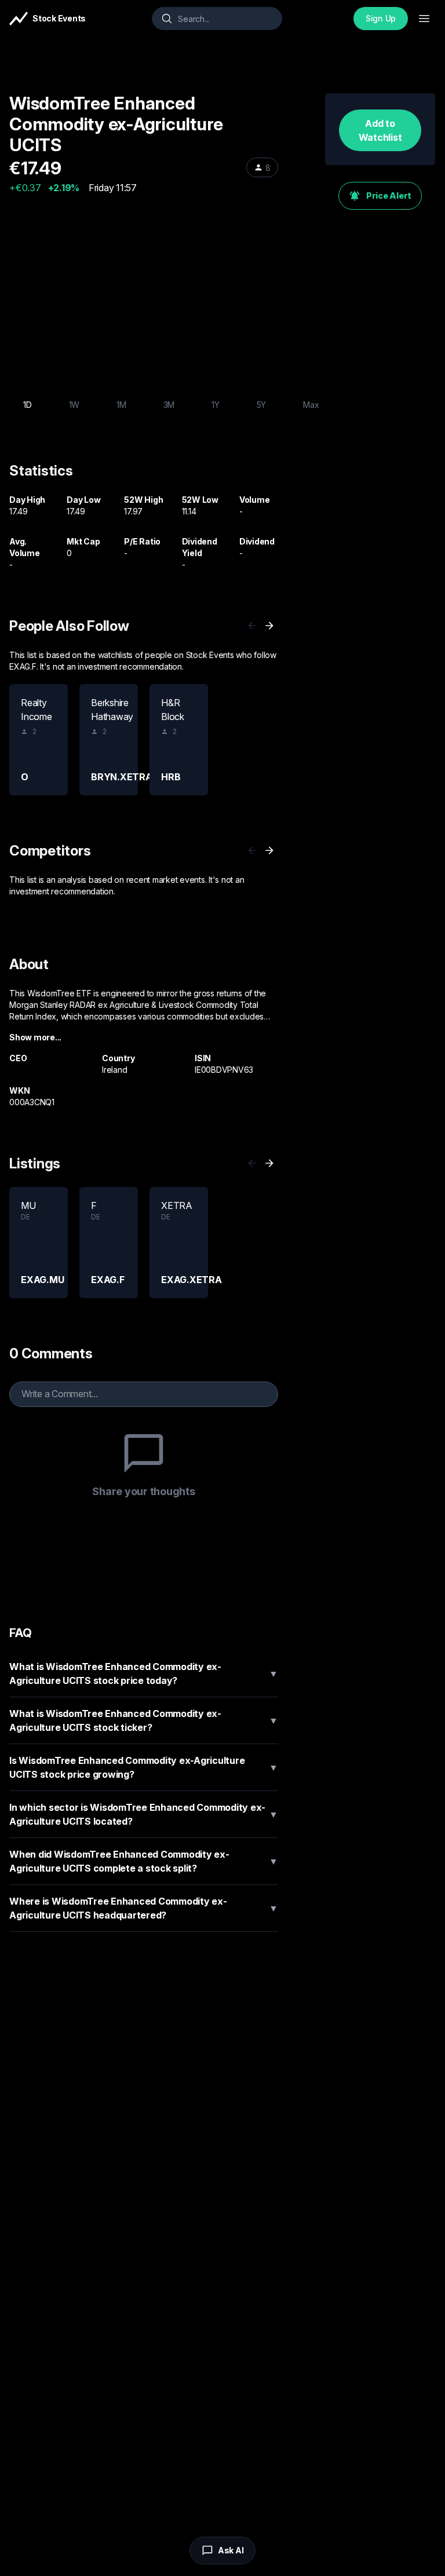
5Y (262, 405)
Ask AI (231, 2550)
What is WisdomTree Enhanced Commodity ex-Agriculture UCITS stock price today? (144, 1674)
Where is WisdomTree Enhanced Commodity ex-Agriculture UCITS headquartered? (144, 1908)
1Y (216, 405)
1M (121, 405)
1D (28, 405)
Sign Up (381, 18)
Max (311, 405)
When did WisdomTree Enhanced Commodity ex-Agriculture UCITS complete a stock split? (144, 1861)
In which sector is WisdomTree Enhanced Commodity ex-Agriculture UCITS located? (144, 1814)
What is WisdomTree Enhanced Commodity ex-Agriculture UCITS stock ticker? (144, 1720)
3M (169, 405)
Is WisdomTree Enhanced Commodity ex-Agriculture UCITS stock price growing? (144, 1767)
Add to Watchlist (380, 130)
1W (74, 405)
